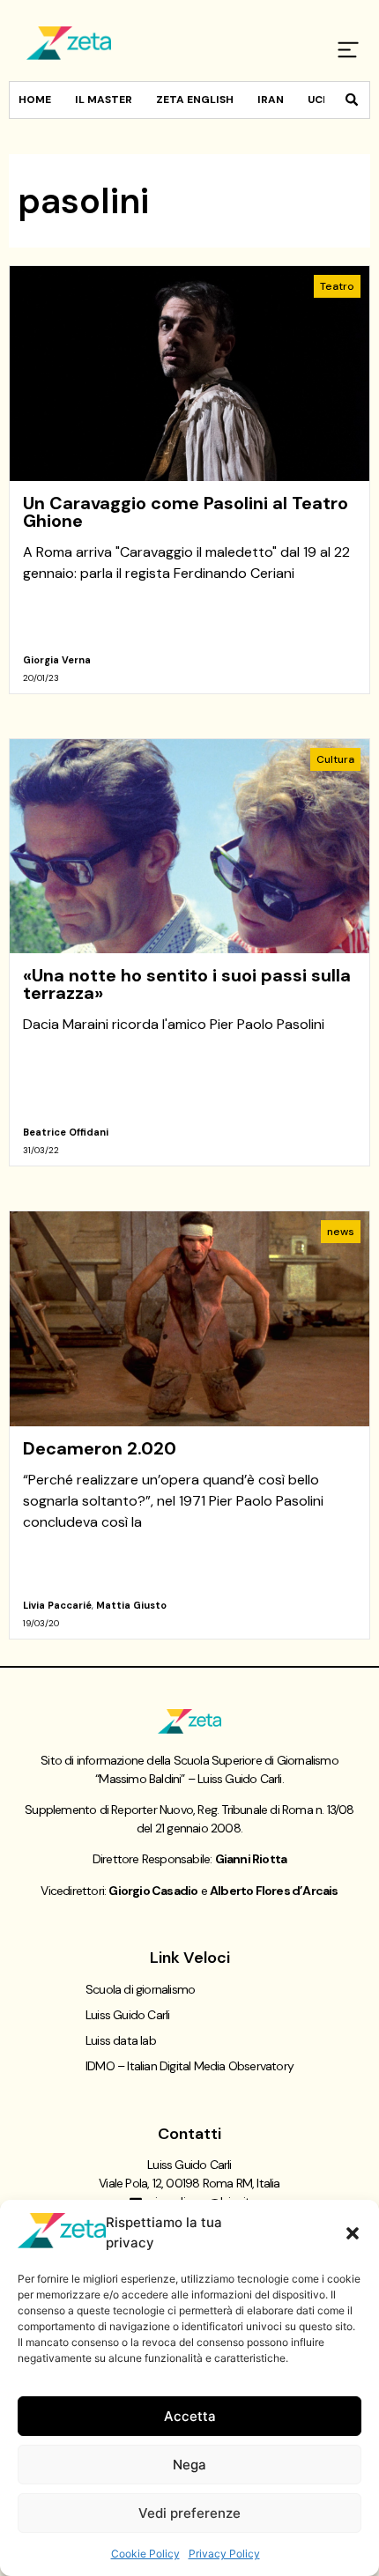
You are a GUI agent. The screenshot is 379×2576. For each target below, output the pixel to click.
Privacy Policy (224, 2554)
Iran (271, 100)
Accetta (190, 2416)
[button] (353, 2233)
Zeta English (195, 100)
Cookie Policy (145, 2554)
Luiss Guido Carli (127, 2015)
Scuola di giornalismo (140, 1989)
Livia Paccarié (57, 1605)
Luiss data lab (121, 2040)
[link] (189, 480)
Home (35, 100)
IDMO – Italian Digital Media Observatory (189, 2066)
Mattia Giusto (131, 1605)
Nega (189, 2465)
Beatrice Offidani (66, 1132)
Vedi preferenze (189, 2513)
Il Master (104, 100)
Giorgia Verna (57, 660)
